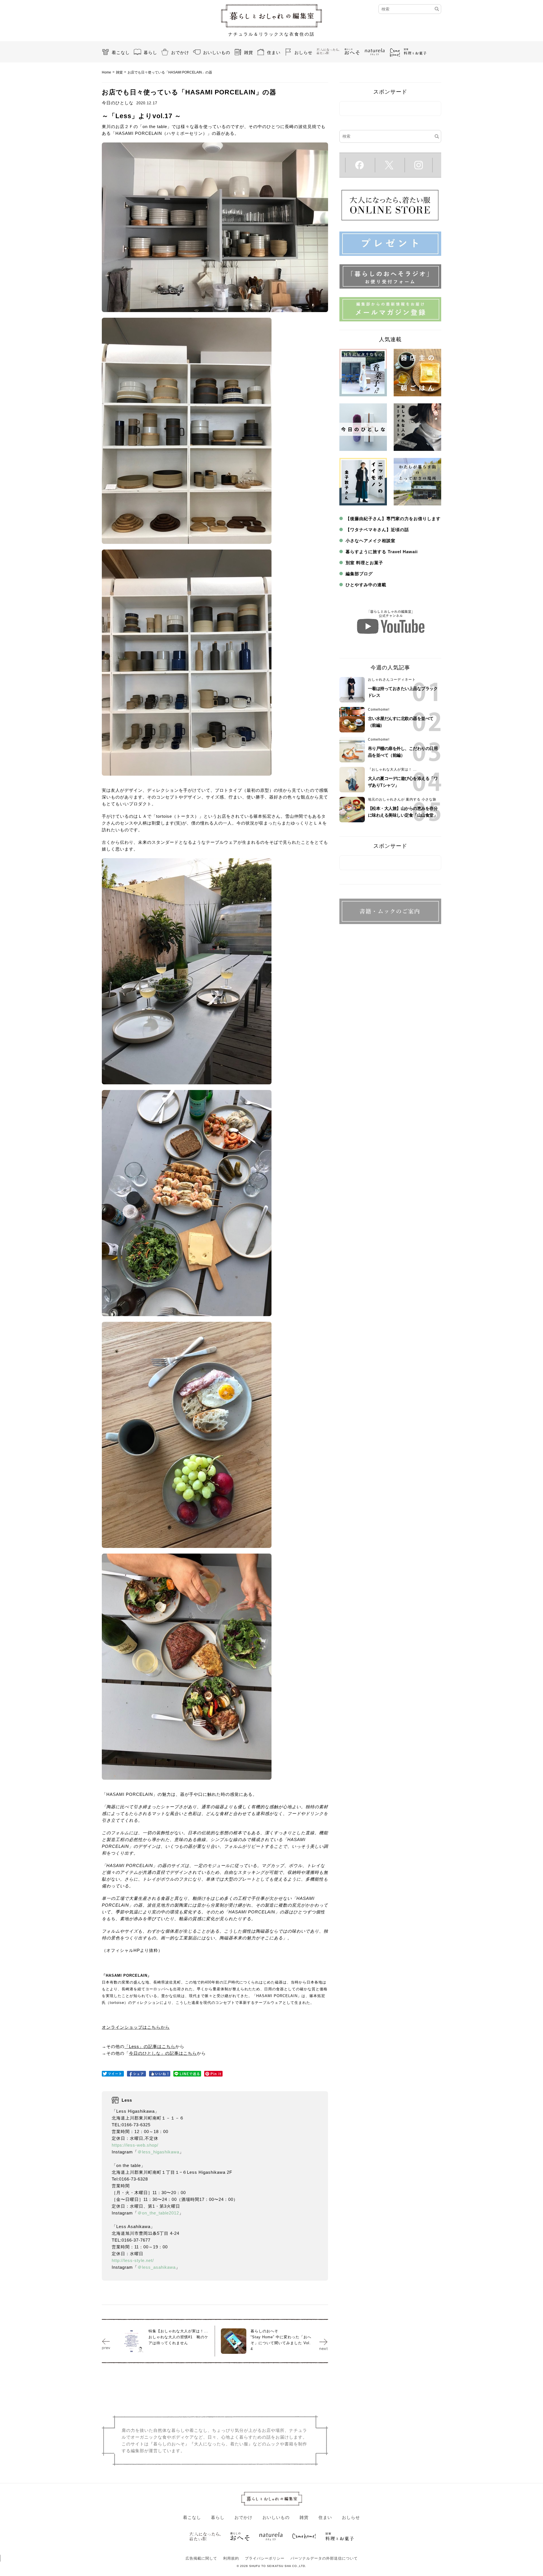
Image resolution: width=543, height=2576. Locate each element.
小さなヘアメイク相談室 (370, 541)
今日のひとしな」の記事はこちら (163, 2053)
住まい (274, 52)
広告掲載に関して (201, 2558)
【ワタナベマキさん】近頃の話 (377, 530)
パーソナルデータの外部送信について (324, 2558)
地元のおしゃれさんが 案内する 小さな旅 (402, 799)
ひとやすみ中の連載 (366, 585)
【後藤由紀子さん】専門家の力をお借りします (393, 519)
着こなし (121, 52)
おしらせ (303, 52)
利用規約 (231, 2558)
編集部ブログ (359, 574)
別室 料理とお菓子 (364, 563)
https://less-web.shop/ (135, 2145)
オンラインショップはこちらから (136, 2027)
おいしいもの (217, 52)
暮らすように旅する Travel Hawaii (382, 552)
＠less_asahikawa (157, 2267)
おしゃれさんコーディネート (392, 680)
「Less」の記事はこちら (150, 2046)
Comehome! (379, 710)
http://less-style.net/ (133, 2260)
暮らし (150, 52)
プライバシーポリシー (265, 2558)
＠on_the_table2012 (158, 2213)
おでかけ (180, 52)
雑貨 (249, 52)
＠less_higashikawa (158, 2152)
